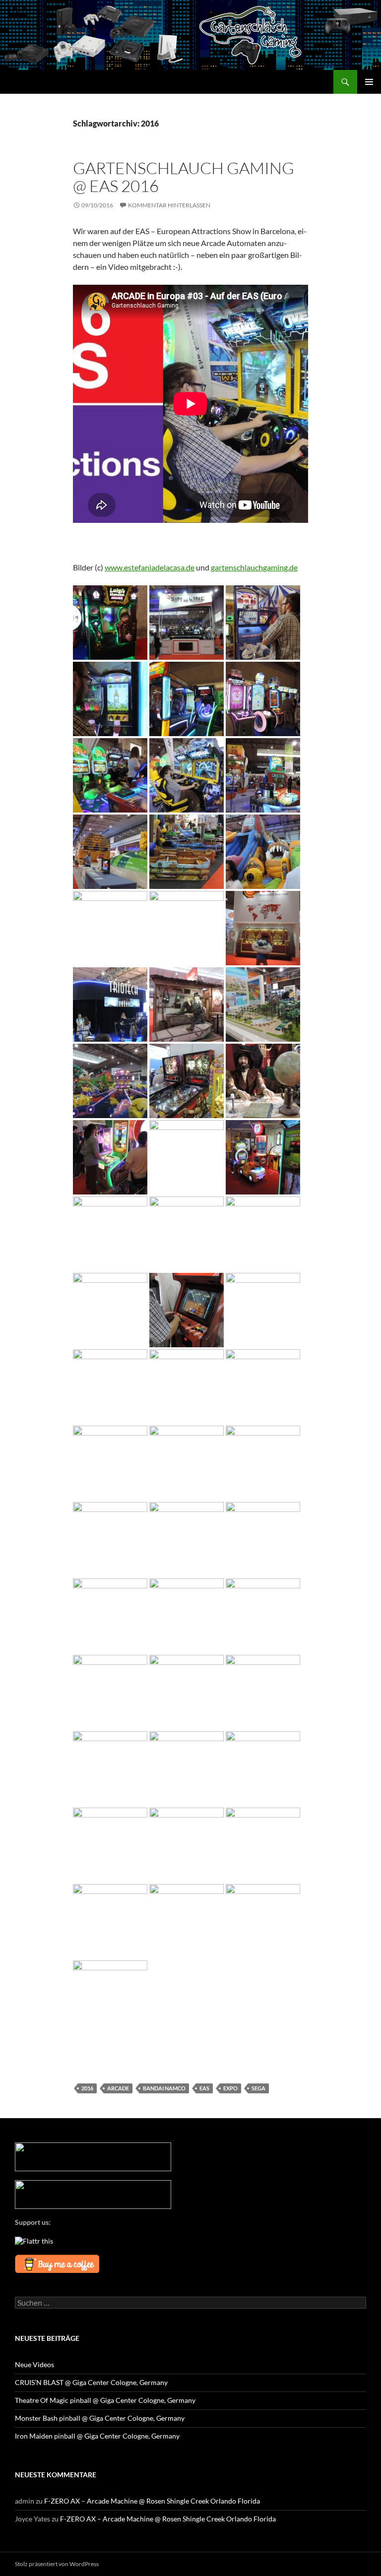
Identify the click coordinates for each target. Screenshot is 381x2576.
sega (258, 2088)
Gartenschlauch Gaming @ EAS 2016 (184, 177)
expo (230, 2088)
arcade (118, 2088)
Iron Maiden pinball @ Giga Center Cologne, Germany (97, 2436)
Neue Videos (34, 2364)
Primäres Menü (369, 82)
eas (204, 2088)
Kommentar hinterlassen (169, 205)
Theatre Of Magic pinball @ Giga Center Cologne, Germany (105, 2400)
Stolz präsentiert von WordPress (57, 2564)
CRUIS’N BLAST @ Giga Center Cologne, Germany (91, 2382)
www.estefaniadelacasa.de (150, 567)
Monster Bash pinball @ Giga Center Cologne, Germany (100, 2418)
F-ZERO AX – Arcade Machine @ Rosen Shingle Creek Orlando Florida (152, 2501)
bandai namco (164, 2088)
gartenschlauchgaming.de (254, 567)
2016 (87, 2088)
